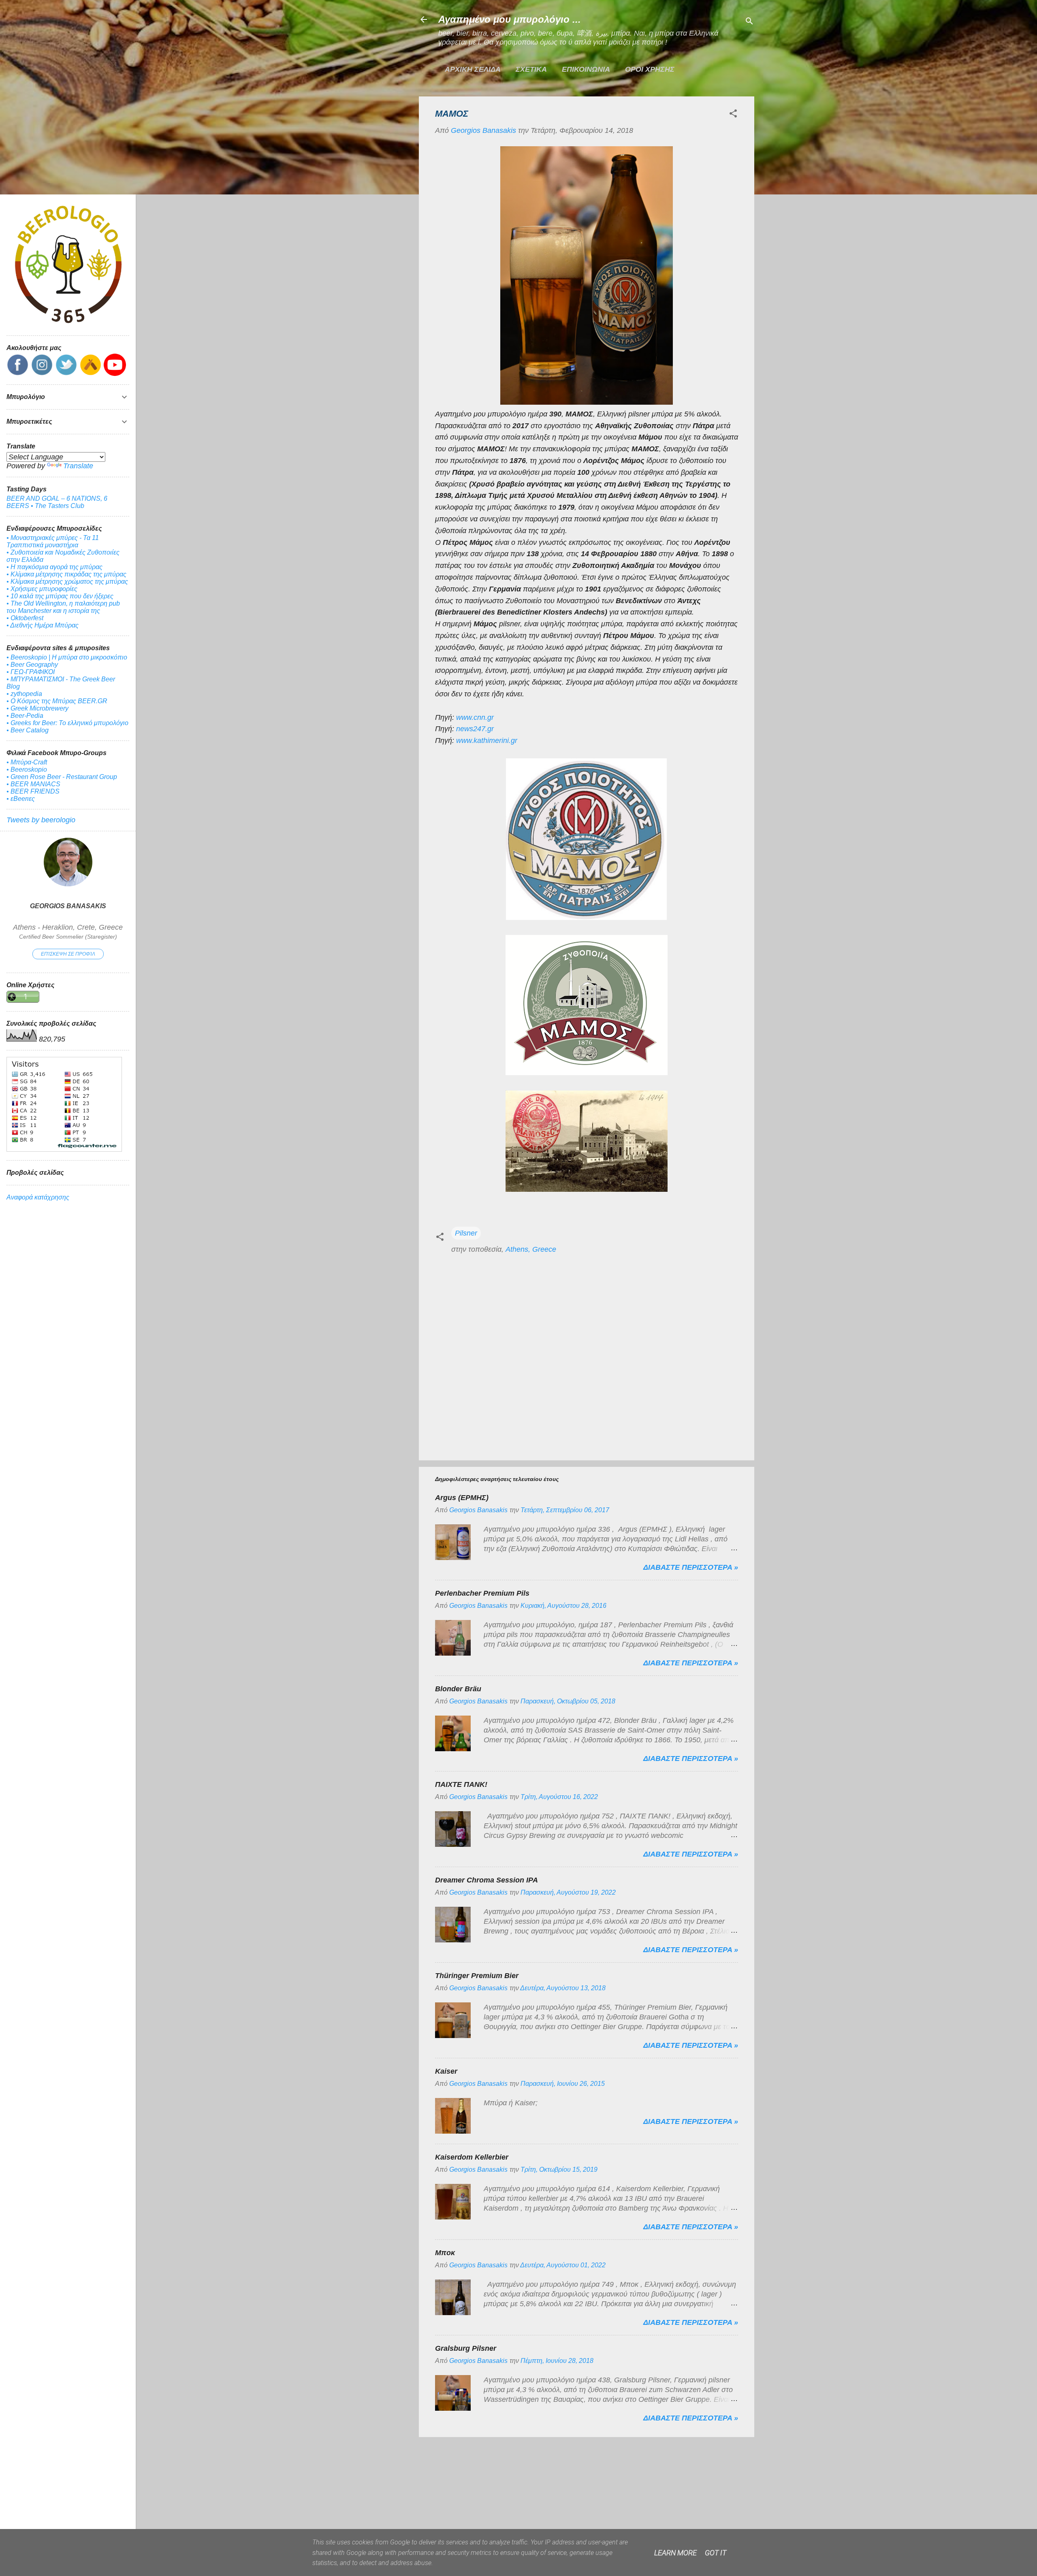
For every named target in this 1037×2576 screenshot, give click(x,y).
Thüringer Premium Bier (477, 1976)
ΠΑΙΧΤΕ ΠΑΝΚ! (461, 1784)
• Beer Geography (32, 665)
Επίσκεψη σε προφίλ (68, 954)
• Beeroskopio (27, 769)
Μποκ (445, 2253)
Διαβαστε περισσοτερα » (691, 1567)
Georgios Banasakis (68, 906)
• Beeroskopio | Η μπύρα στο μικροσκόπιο (67, 657)
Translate (78, 466)
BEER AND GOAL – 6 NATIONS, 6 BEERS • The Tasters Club (57, 502)
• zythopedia (24, 694)
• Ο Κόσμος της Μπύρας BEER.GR (57, 701)
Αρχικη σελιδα (473, 69)
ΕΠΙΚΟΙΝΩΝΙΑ (586, 69)
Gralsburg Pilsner (466, 2348)
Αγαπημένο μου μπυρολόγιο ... (510, 19)
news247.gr (475, 729)
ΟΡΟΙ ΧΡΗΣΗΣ (650, 69)
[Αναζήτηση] (749, 22)
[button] (733, 115)
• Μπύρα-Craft (27, 762)
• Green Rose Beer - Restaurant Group (62, 777)
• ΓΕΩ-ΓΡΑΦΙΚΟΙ (31, 672)
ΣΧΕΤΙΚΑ (531, 69)
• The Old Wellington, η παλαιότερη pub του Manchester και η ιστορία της (63, 607)
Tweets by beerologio (41, 820)
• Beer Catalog (28, 730)
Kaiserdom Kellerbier (472, 2157)
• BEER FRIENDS (33, 791)
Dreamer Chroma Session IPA (486, 1880)
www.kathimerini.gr (487, 741)
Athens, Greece (531, 1249)
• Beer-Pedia (25, 716)
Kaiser (446, 2071)
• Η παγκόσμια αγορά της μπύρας (54, 567)
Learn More (675, 2553)
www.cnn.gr (475, 717)
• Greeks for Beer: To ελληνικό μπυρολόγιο (67, 723)
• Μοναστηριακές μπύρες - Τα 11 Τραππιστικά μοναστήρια (53, 541)
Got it (716, 2553)
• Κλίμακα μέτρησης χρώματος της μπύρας (67, 582)
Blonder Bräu (458, 1689)
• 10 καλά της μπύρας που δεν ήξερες (60, 596)
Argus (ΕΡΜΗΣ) (462, 1498)
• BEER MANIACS (33, 784)
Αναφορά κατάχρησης (38, 1197)
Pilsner (466, 1233)
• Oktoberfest (25, 618)
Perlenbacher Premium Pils (482, 1593)
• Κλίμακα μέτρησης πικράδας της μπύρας (66, 574)
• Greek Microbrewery (37, 708)
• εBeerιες (21, 799)
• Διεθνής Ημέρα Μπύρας (43, 625)
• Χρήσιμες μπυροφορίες (42, 589)
